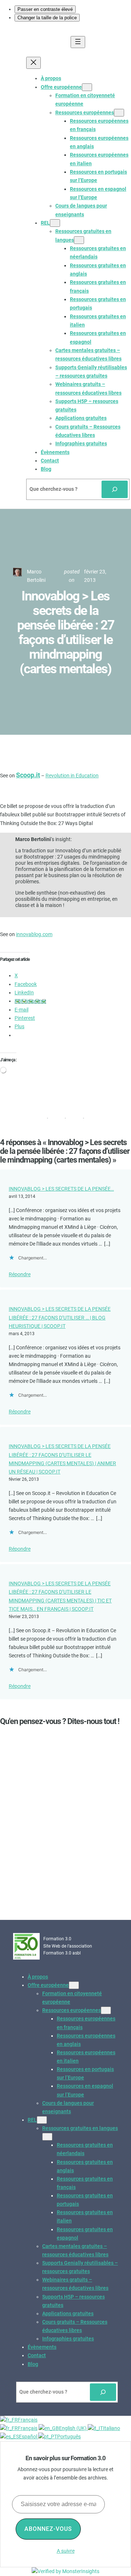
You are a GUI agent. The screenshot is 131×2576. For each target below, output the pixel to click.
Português (69, 2437)
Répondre (20, 1274)
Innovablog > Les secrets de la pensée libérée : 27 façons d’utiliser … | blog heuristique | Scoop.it (60, 1317)
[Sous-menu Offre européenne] (87, 87)
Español (29, 2437)
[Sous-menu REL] (55, 223)
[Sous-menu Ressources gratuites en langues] (79, 240)
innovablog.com (34, 934)
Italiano (112, 2428)
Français (28, 2420)
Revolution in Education (72, 776)
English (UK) (73, 2428)
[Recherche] (115, 489)
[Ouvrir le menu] (78, 42)
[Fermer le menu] (33, 63)
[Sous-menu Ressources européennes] (119, 113)
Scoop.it (28, 775)
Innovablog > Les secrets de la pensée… (61, 1189)
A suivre (66, 2551)
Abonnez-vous (48, 2529)
